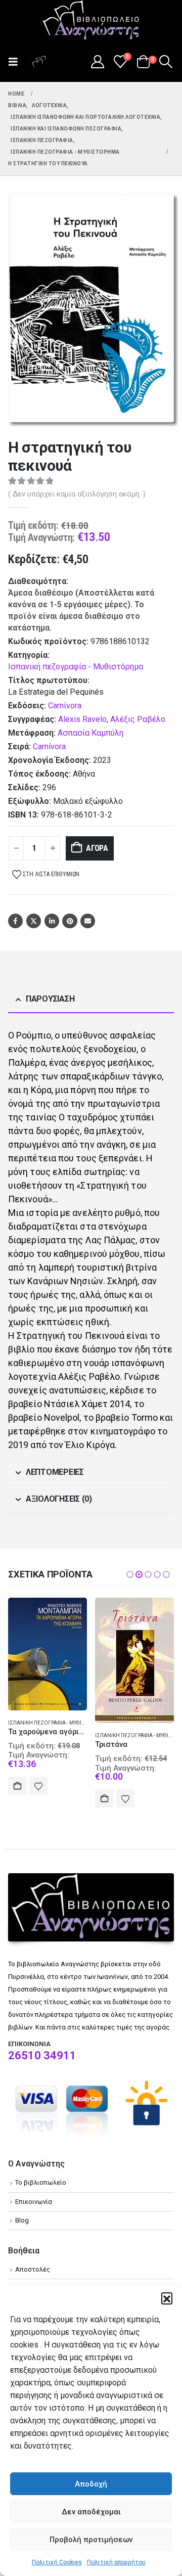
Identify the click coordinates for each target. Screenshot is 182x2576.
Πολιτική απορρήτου (116, 2562)
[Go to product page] (48, 1654)
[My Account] (97, 62)
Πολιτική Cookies (57, 2562)
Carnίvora (65, 706)
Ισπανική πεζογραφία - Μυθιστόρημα (76, 667)
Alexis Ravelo (82, 719)
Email (88, 921)
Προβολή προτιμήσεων (91, 2540)
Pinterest (70, 921)
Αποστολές (33, 2269)
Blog (22, 2220)
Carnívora (49, 747)
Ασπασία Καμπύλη (90, 733)
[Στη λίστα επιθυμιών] (38, 1786)
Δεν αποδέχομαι (91, 2512)
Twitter (34, 921)
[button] (167, 2298)
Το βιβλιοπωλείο (41, 2182)
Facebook (15, 921)
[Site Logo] (91, 21)
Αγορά (97, 848)
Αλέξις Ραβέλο (138, 719)
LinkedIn (52, 921)
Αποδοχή (91, 2484)
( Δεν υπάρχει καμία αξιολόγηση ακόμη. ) (77, 494)
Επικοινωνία (34, 2202)
